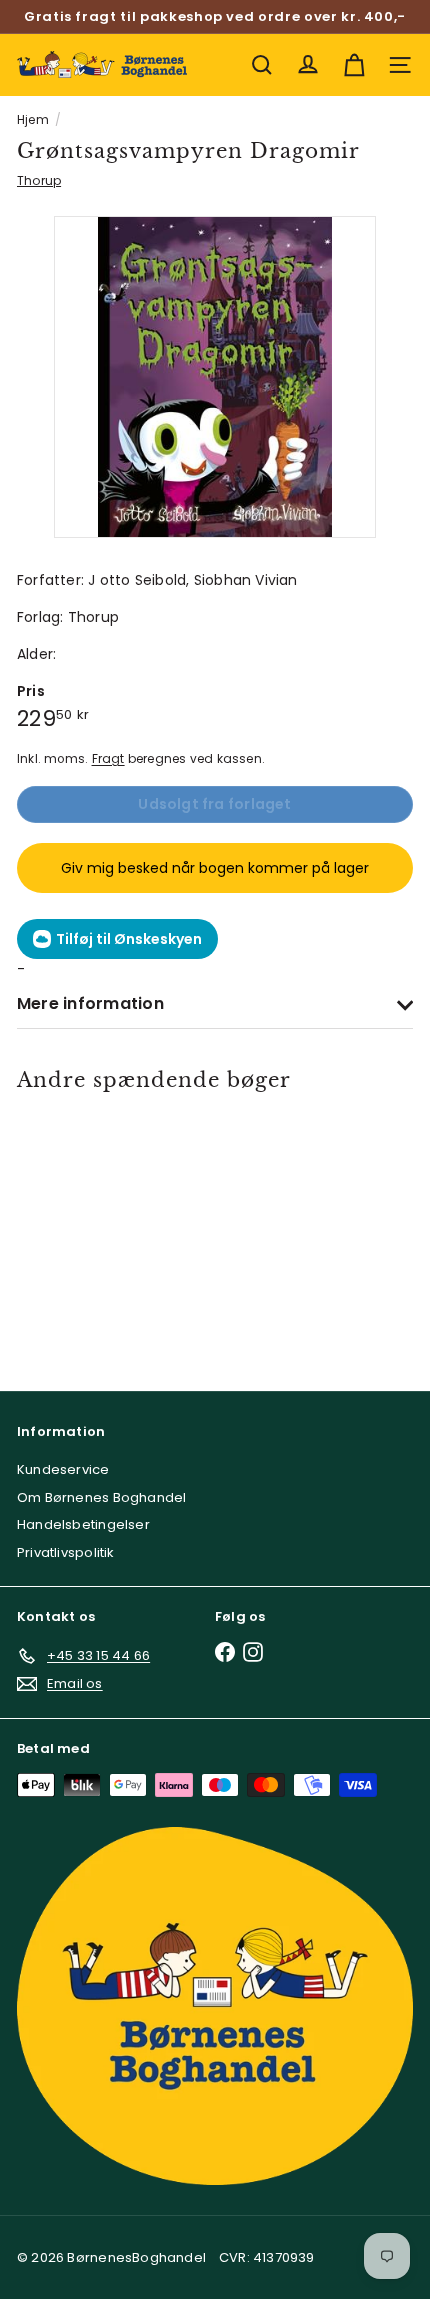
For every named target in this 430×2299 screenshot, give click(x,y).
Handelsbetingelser (83, 1524)
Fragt (108, 759)
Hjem (33, 119)
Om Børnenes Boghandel (101, 1497)
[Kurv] (354, 65)
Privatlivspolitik (66, 1552)
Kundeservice (63, 1469)
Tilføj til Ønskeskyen (129, 939)
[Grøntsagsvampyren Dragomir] (96, 1228)
